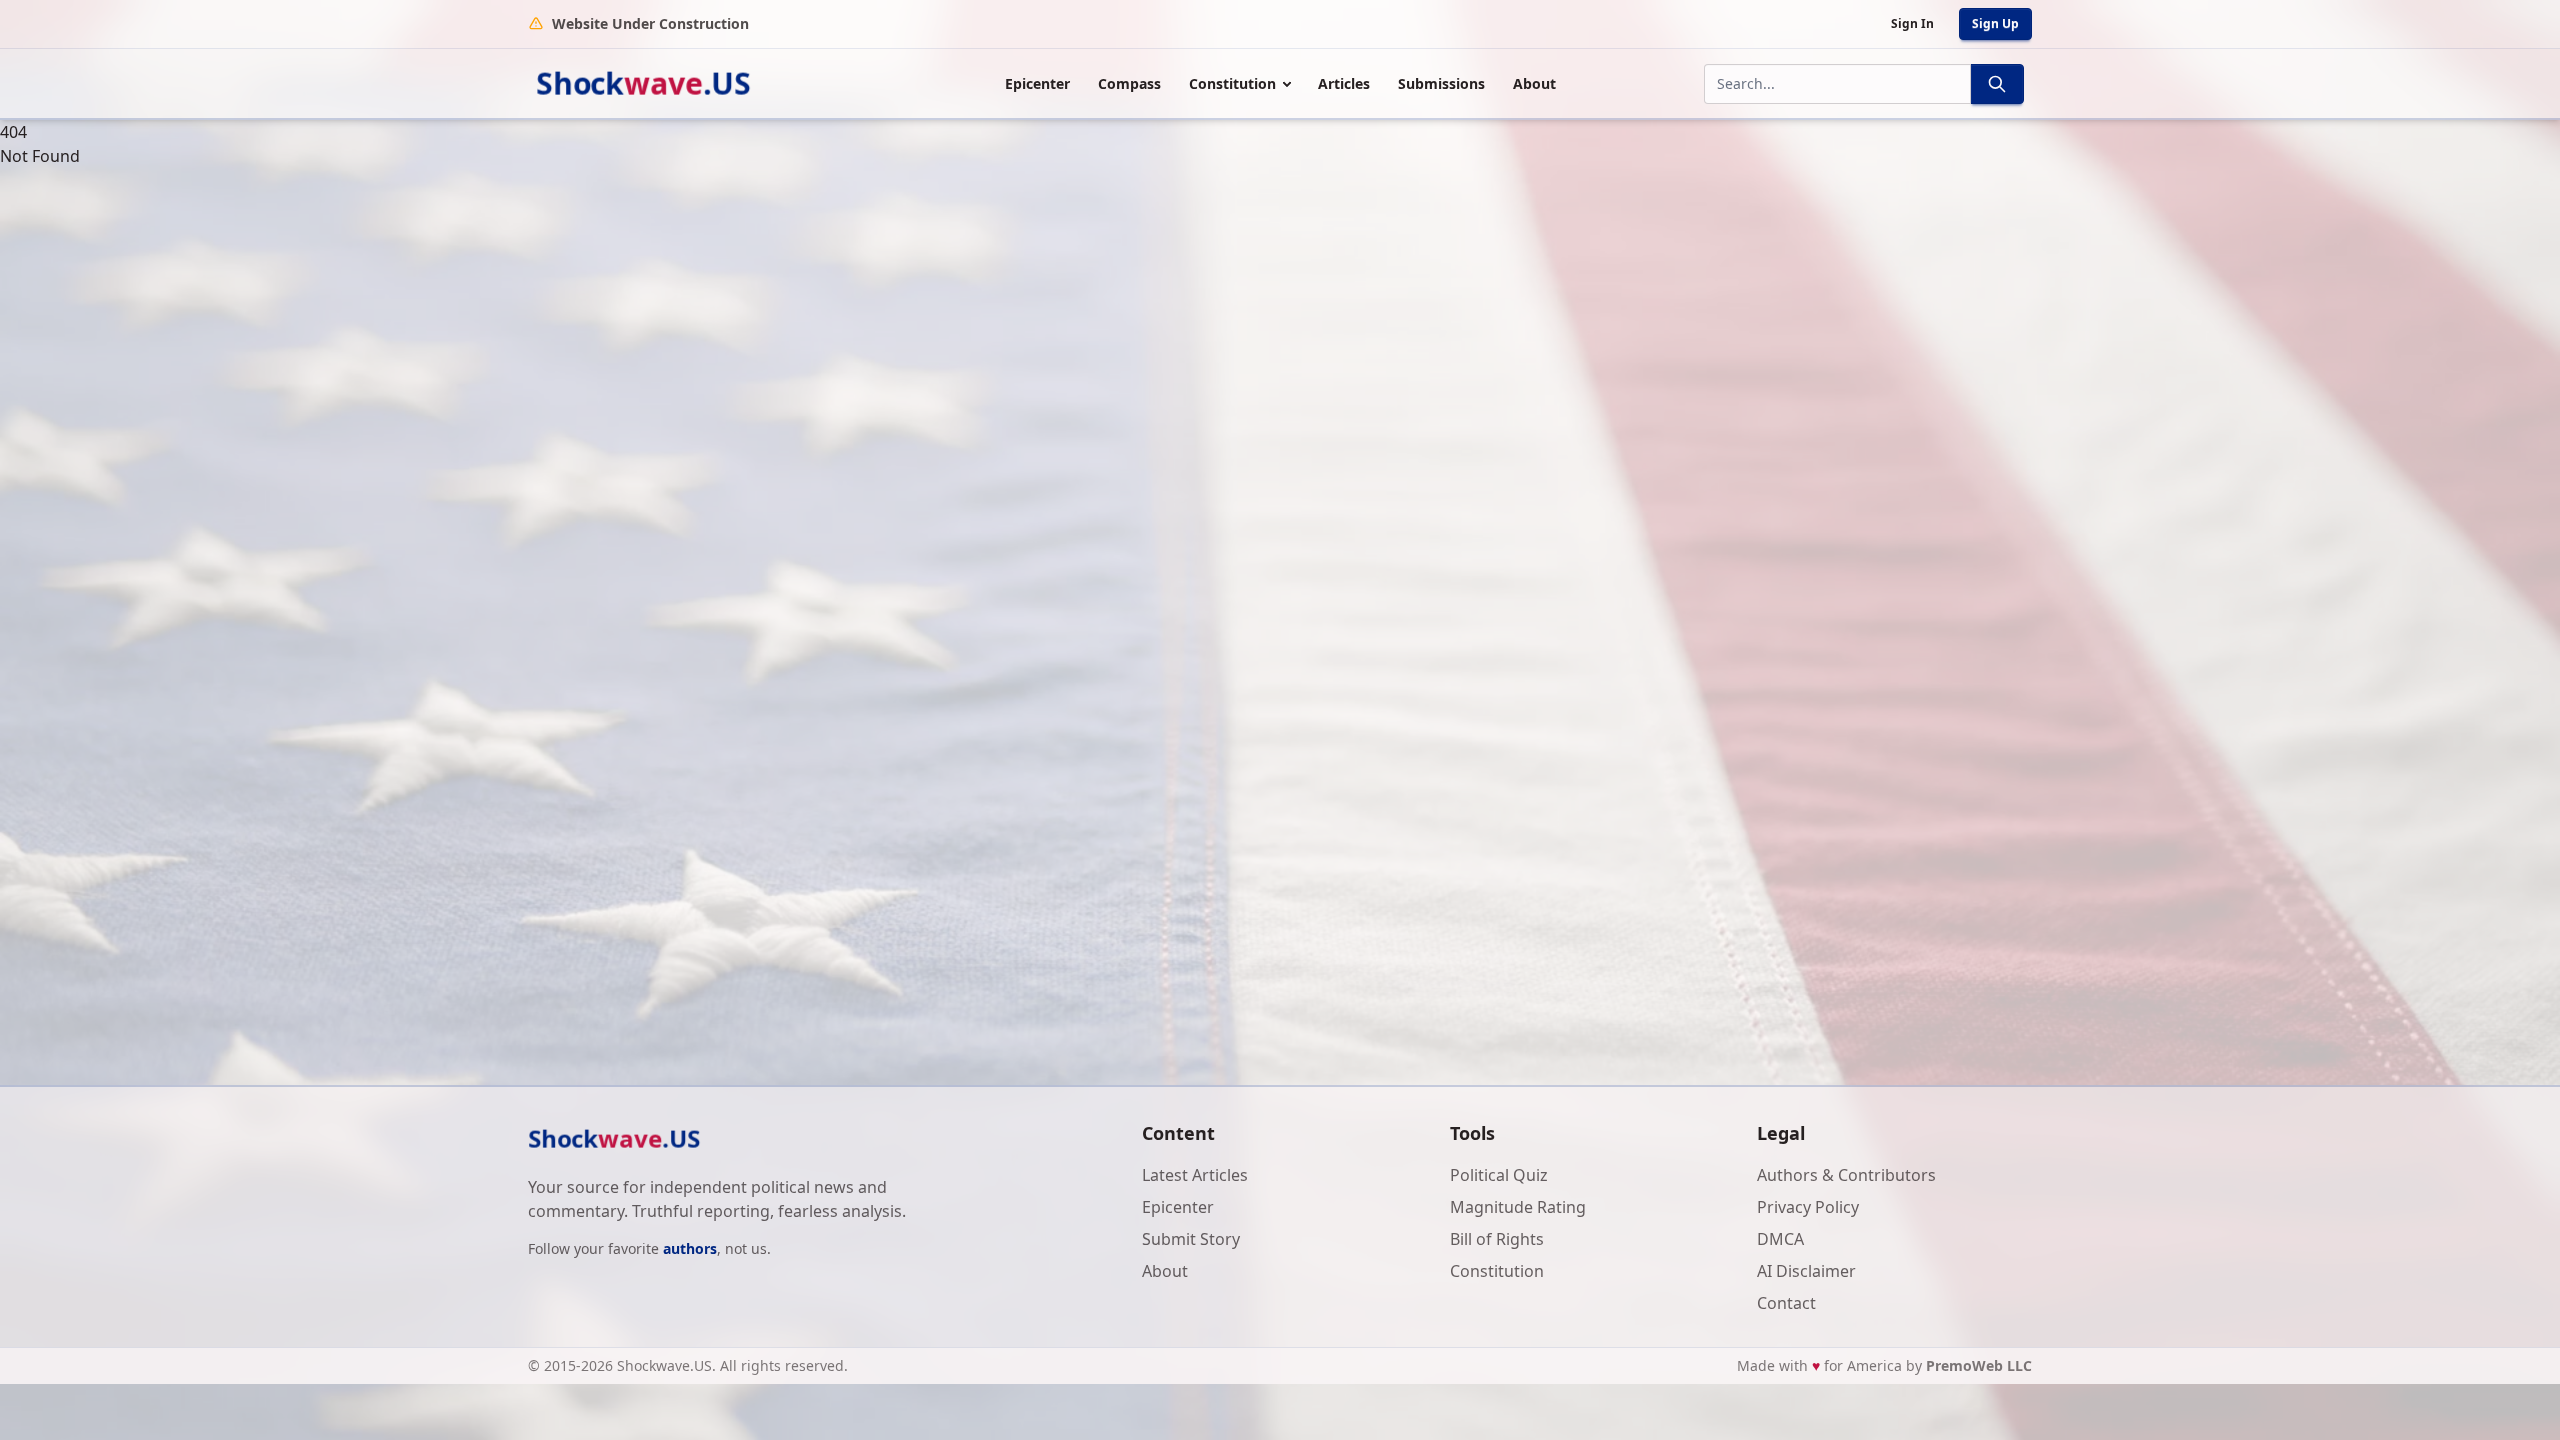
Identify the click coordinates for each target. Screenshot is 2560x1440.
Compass (1129, 83)
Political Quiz (1499, 1175)
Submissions (1441, 83)
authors (690, 1248)
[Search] (1997, 84)
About (1534, 83)
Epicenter (1037, 83)
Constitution (1232, 83)
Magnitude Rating (1518, 1207)
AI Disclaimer (1806, 1271)
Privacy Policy (1808, 1207)
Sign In (1912, 23)
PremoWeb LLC (1979, 1365)
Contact (1786, 1303)
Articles (1344, 83)
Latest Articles (1195, 1175)
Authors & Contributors (1846, 1175)
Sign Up (1995, 23)
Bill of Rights (1497, 1239)
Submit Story (1191, 1239)
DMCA (1780, 1239)
